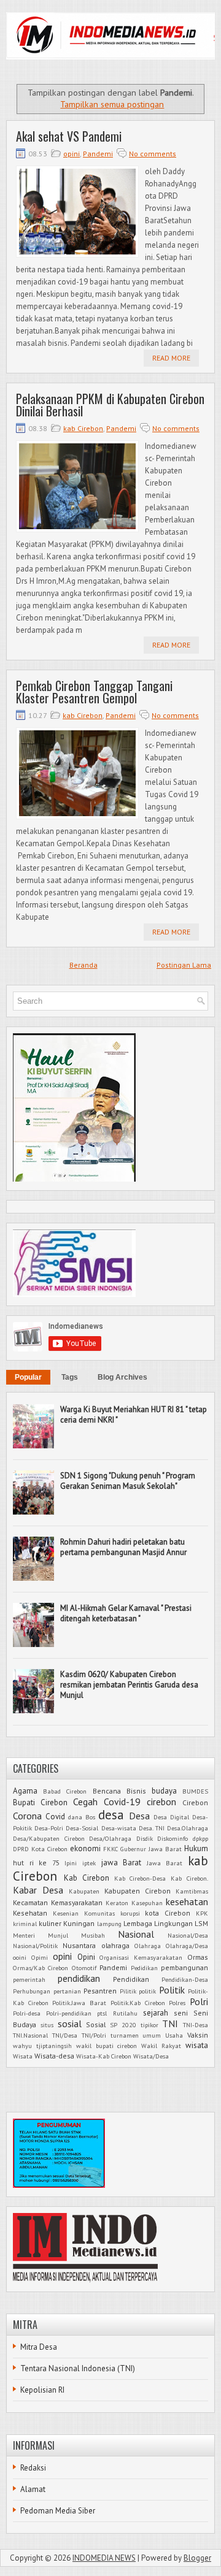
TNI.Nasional (30, 2035)
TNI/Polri (94, 2035)
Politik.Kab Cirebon (138, 2003)
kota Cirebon (168, 1913)
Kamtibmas (192, 1891)
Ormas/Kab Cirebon (41, 1968)
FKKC (110, 1849)
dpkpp (200, 1838)
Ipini (71, 1863)
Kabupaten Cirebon (138, 1891)
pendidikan (79, 1978)
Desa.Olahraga (188, 1828)
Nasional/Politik (35, 1946)
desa (111, 1815)
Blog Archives (122, 1377)
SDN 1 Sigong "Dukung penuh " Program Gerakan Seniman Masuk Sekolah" (128, 1481)
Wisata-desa (54, 2056)
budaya (164, 1791)
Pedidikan (144, 1968)
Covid (55, 1817)
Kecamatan (30, 1902)
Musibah (93, 1935)
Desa (139, 1816)
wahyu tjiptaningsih (42, 2046)
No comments (153, 154)
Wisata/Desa (151, 2056)
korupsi (130, 1913)
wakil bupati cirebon (107, 2046)
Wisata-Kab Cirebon (104, 2056)
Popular (28, 1377)
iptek (89, 1863)
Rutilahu (125, 2013)
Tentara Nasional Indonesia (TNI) (78, 2368)
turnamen (125, 2035)
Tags (70, 1377)
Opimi (40, 1957)
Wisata (23, 2056)
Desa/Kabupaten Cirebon (49, 1838)
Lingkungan (173, 1923)
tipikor (149, 2025)
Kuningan (79, 1923)
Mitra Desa (39, 2347)
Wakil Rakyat (161, 2046)
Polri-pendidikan (69, 2013)
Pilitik (128, 1991)
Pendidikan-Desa (185, 1979)
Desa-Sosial (82, 1828)
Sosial (96, 2024)
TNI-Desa (196, 2025)
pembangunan (184, 1967)
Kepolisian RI (42, 2390)
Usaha (174, 2035)
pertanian (67, 1991)
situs (47, 2025)
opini (72, 154)
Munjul (58, 1935)
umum (152, 2035)
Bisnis (136, 1791)
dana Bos (82, 1817)
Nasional (136, 1934)
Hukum (196, 1848)
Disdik (145, 1838)
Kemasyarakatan (77, 1902)
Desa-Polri (49, 1828)
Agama (25, 1791)
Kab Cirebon (87, 1878)
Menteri (24, 1935)
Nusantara (79, 1945)
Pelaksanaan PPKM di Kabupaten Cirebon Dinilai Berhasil (110, 405)
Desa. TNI (152, 1828)
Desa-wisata (119, 1828)
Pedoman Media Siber (58, 2511)
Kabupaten (84, 1891)
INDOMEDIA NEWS (104, 2558)
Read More (171, 358)
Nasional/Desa (188, 1935)
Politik (172, 1990)
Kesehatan (30, 1913)
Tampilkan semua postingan (112, 104)
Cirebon (195, 1802)
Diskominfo (173, 1838)
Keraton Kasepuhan (134, 1903)
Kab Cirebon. (189, 1878)
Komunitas (99, 1913)
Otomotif (84, 1968)
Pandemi (98, 154)
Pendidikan (131, 1979)
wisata (197, 2045)
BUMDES (195, 1791)
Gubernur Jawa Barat (151, 1849)
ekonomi (85, 1848)
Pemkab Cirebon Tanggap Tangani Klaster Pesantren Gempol (94, 692)
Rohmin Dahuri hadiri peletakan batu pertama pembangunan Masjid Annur (123, 1547)
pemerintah (29, 1979)
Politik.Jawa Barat (79, 2003)
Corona (27, 1816)
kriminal (25, 1924)
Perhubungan (32, 1991)
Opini (86, 1957)
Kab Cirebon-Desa (140, 1878)
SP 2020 (123, 2025)
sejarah (156, 2013)
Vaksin (198, 2035)
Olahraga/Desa (187, 1946)
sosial (70, 2024)
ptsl (102, 2013)
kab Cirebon (83, 428)
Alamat (33, 2489)
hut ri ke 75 (36, 1863)
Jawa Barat (165, 1863)
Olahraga (148, 1946)
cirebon (161, 1802)
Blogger (197, 2558)
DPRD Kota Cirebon (40, 1849)
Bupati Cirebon (40, 1802)
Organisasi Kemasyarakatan (141, 1957)
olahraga (115, 1945)
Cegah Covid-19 (107, 1802)
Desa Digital (171, 1817)
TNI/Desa (65, 2035)
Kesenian (66, 1913)
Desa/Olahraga (110, 1838)
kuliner (50, 1923)
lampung (109, 1924)
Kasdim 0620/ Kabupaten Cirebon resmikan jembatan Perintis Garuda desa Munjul (129, 1685)
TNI (170, 2024)
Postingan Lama (184, 965)
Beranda (83, 965)
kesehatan (187, 1901)
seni (181, 2013)
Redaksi (33, 2468)
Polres (177, 2003)
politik (147, 1991)
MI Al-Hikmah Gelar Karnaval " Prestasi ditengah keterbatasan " (126, 1613)
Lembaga (138, 1923)
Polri (199, 2001)
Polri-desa (27, 2013)
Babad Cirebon (65, 1791)
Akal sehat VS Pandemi (69, 136)
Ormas (198, 1957)
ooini (20, 1957)
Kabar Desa (38, 1890)
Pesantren (100, 1991)
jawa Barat (122, 1863)
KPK (202, 1913)
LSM (201, 1923)
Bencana (107, 1791)
